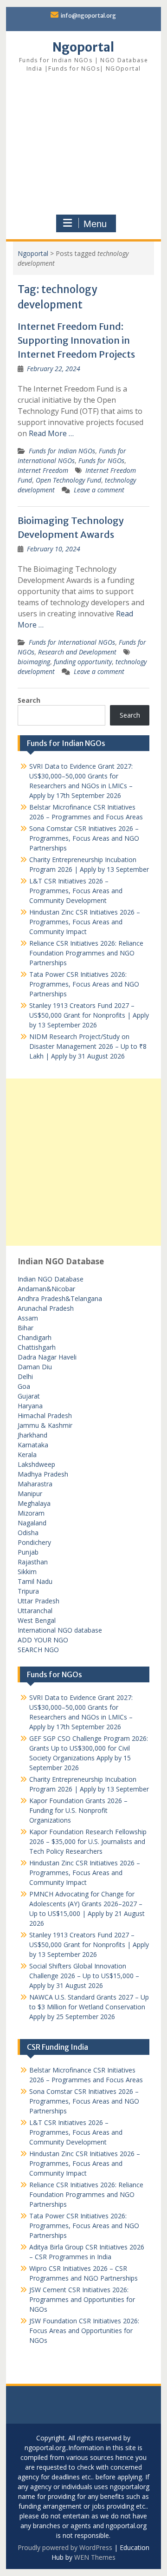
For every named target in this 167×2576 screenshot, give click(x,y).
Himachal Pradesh (45, 1415)
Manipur (30, 1494)
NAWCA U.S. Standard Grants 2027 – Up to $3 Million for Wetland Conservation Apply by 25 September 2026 (89, 2007)
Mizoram (31, 1513)
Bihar (26, 1328)
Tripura (28, 1591)
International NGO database (60, 1630)
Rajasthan (33, 1562)
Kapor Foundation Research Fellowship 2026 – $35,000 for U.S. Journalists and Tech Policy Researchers (88, 1841)
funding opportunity (83, 662)
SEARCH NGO (38, 1650)
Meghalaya (34, 1503)
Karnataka (33, 1445)
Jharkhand (32, 1435)
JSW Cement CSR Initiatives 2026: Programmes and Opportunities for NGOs (82, 2299)
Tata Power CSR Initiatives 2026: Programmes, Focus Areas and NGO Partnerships (84, 984)
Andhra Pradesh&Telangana (60, 1298)
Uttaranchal (35, 1611)
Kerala (27, 1455)
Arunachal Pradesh (46, 1308)
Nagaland (32, 1523)
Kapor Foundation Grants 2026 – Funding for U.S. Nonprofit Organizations (78, 1810)
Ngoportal (83, 47)
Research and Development (77, 652)
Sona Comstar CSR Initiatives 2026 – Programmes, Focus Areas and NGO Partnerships (84, 838)
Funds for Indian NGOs (62, 451)
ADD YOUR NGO (43, 1640)
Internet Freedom (43, 470)
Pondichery (34, 1542)
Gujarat (29, 1396)
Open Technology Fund (68, 480)
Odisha (28, 1533)
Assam (28, 1318)
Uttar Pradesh (39, 1601)
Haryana (30, 1406)
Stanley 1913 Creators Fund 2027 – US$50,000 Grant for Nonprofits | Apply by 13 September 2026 (89, 1015)
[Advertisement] (84, 145)
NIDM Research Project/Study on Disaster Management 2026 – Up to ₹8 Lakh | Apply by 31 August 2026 (88, 1046)
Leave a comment (99, 490)
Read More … (51, 433)
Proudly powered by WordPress (65, 2547)
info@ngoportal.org (88, 16)
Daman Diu (35, 1367)
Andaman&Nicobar (46, 1289)
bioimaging (34, 662)
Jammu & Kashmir (45, 1425)
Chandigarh (35, 1337)
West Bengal (37, 1620)
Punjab (28, 1552)
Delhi (25, 1376)
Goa (24, 1386)
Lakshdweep (36, 1464)
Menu (95, 224)
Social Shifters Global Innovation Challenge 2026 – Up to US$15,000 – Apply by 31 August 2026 (84, 1976)
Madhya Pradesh (43, 1474)
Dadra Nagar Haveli (47, 1357)
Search (29, 700)
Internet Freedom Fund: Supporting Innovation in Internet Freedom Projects (76, 340)
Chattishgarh (37, 1347)
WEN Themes (95, 2557)
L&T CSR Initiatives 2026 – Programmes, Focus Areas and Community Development (76, 891)
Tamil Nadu (35, 1581)
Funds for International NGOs (72, 642)
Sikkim (27, 1572)
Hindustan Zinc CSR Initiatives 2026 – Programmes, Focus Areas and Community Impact (85, 922)
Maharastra (35, 1484)
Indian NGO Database (51, 1279)
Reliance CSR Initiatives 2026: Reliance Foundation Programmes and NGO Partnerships (86, 953)
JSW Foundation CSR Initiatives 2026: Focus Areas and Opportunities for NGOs (84, 2331)
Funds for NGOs (101, 461)
